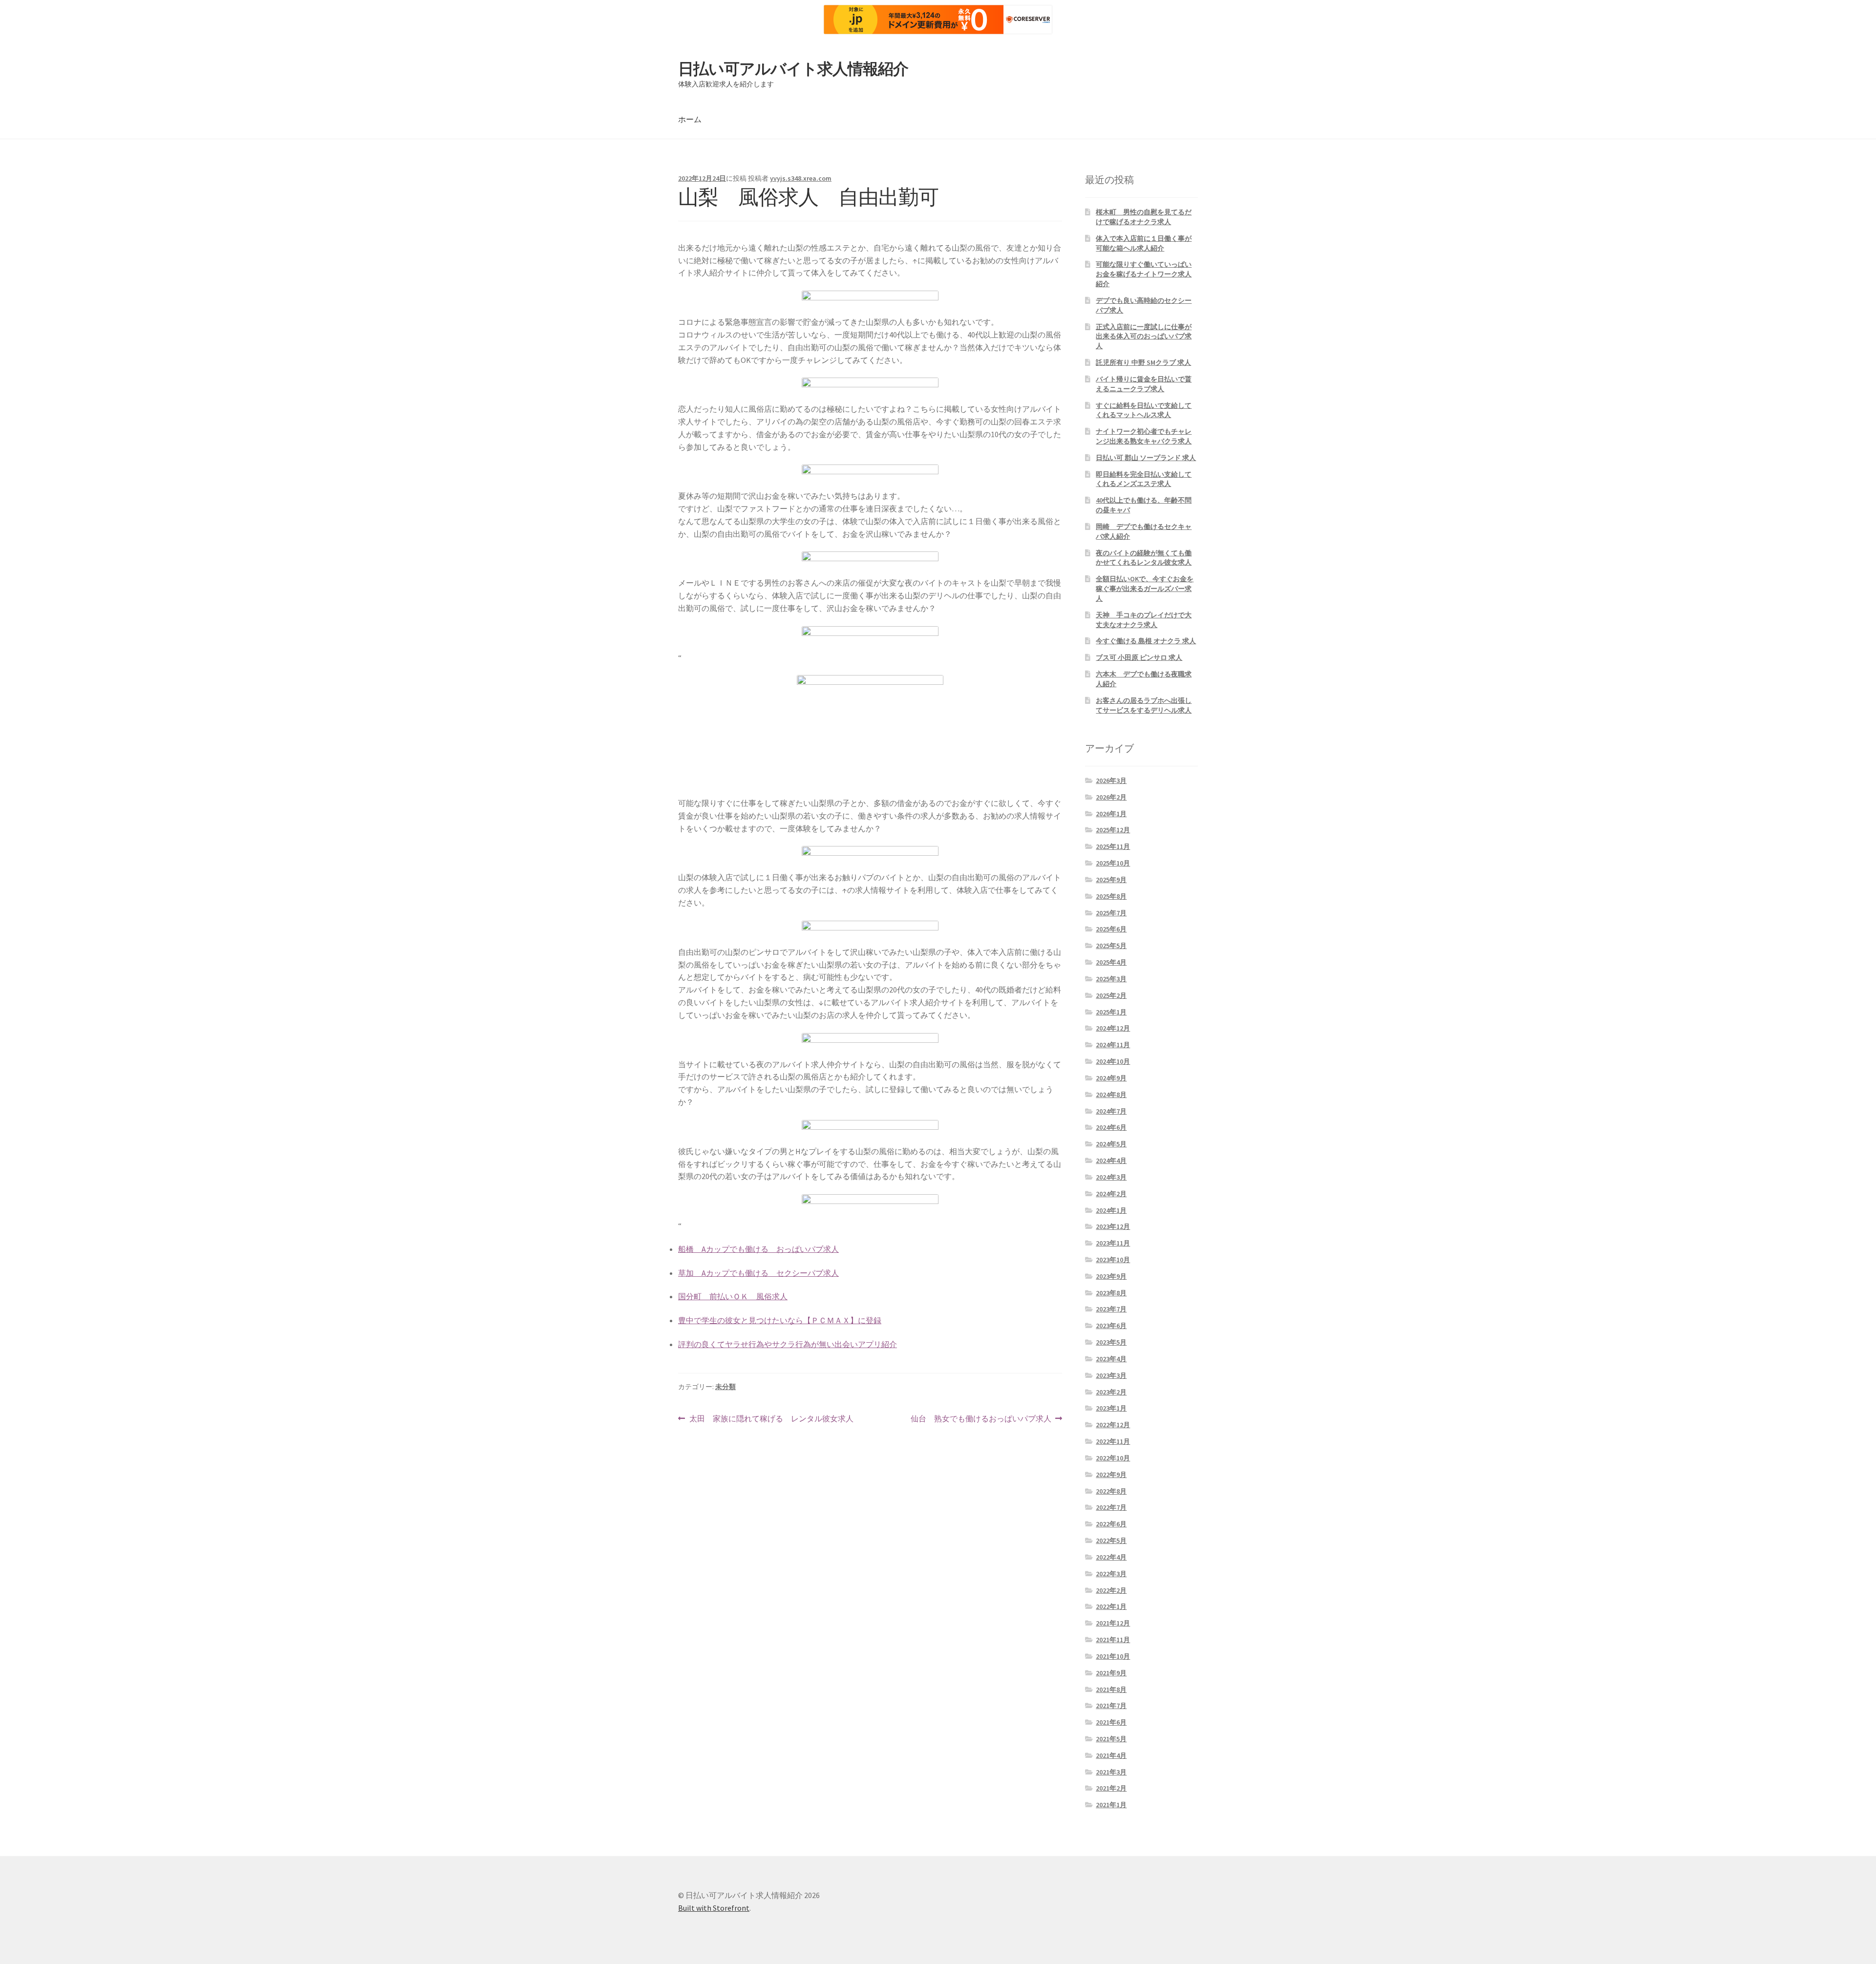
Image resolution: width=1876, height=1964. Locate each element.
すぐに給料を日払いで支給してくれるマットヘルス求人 (1144, 410)
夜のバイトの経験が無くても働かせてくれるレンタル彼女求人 (1144, 558)
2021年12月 (1113, 1623)
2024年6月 (1111, 1127)
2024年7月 (1111, 1111)
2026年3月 (1111, 781)
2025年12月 (1113, 830)
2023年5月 (1111, 1342)
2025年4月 (1111, 962)
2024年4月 (1111, 1161)
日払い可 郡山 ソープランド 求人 (1146, 458)
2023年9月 (1111, 1276)
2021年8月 (1111, 1689)
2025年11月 (1113, 846)
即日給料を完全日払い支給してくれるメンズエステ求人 (1144, 479)
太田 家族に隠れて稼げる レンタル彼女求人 (771, 1419)
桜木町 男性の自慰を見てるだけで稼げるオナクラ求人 (1144, 217)
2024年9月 (1111, 1078)
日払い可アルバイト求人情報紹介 (793, 69)
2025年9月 (1111, 880)
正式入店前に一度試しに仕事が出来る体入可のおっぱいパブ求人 (1144, 337)
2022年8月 (1111, 1491)
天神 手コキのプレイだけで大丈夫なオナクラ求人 (1144, 620)
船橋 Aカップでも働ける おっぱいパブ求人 (758, 1249)
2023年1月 (1111, 1408)
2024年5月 (1111, 1144)
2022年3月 (1111, 1574)
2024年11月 (1113, 1045)
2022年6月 (1111, 1524)
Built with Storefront (714, 1908)
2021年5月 (1111, 1739)
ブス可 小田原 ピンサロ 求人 (1139, 657)
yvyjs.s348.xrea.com (801, 178)
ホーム (690, 119)
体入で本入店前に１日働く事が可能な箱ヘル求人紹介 (1144, 243)
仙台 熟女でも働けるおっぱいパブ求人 (981, 1419)
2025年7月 (1111, 913)
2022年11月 (1113, 1441)
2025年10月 (1113, 863)
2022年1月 (1111, 1606)
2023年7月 (1111, 1309)
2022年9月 (1111, 1475)
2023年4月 (1111, 1359)
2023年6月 (1111, 1326)
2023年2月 (1111, 1392)
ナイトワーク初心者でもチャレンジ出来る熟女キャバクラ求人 (1144, 436)
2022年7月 (1111, 1507)
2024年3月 (1111, 1177)
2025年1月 (1111, 1012)
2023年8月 (1111, 1293)
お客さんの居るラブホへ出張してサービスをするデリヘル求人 (1144, 705)
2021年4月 (1111, 1755)
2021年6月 (1111, 1722)
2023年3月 (1111, 1375)
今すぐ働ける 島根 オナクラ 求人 (1146, 641)
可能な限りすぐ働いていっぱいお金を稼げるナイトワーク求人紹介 (1144, 274)
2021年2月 (1111, 1788)
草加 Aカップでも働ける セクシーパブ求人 (758, 1273)
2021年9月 (1111, 1673)
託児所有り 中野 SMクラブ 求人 (1143, 362)
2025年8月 (1111, 896)
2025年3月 (1111, 979)
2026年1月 (1111, 814)
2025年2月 (1111, 995)
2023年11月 (1113, 1243)
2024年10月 (1113, 1061)
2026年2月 (1111, 797)
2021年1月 (1111, 1805)
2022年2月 (1111, 1590)
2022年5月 (1111, 1541)
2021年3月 (1111, 1772)
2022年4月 (1111, 1557)
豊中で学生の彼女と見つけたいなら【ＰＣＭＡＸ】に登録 (780, 1320)
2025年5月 (1111, 946)
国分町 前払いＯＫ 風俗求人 (733, 1296)
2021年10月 (1113, 1656)
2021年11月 (1113, 1640)
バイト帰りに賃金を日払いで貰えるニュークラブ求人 (1144, 384)
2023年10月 (1113, 1260)
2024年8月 (1111, 1095)
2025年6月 (1111, 929)
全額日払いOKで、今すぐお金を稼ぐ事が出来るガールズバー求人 (1145, 589)
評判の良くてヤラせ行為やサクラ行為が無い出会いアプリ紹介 (788, 1344)
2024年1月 (1111, 1210)
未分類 (725, 1387)
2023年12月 (1113, 1226)
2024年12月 (1113, 1028)
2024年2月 (1111, 1194)
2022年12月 (1113, 1425)
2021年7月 (1111, 1706)
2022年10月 (1113, 1458)
